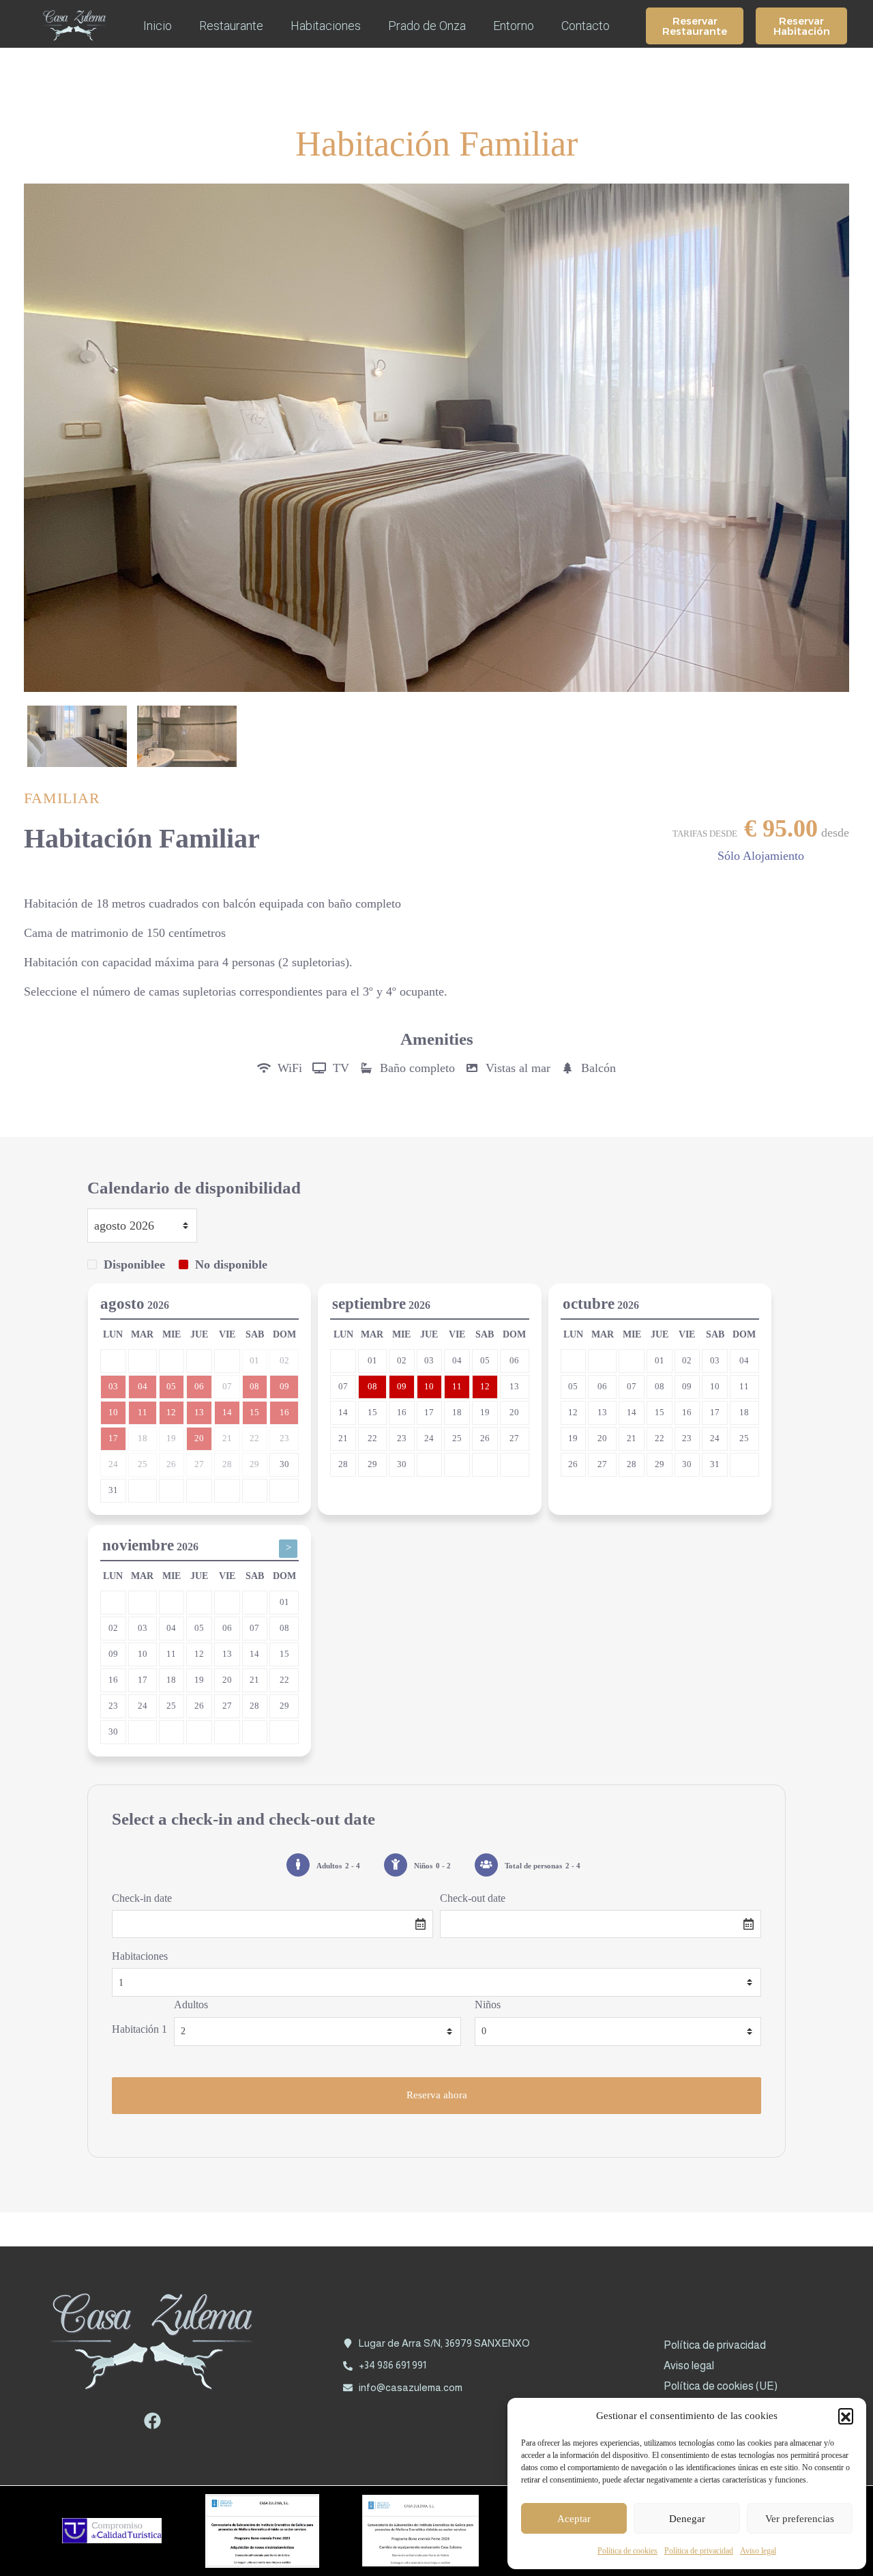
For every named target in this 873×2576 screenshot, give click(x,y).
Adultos (191, 2005)
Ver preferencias (800, 2519)
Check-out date (473, 1898)
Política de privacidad (699, 2551)
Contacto (586, 26)
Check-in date (142, 1898)
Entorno (514, 26)
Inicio (158, 26)
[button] (846, 2416)
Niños (488, 2005)
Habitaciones (326, 26)
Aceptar (574, 2519)
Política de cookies (627, 2551)
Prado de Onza (427, 26)
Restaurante (231, 26)
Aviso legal (758, 2551)
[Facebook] (152, 2421)
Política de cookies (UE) (721, 2386)
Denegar (687, 2519)
